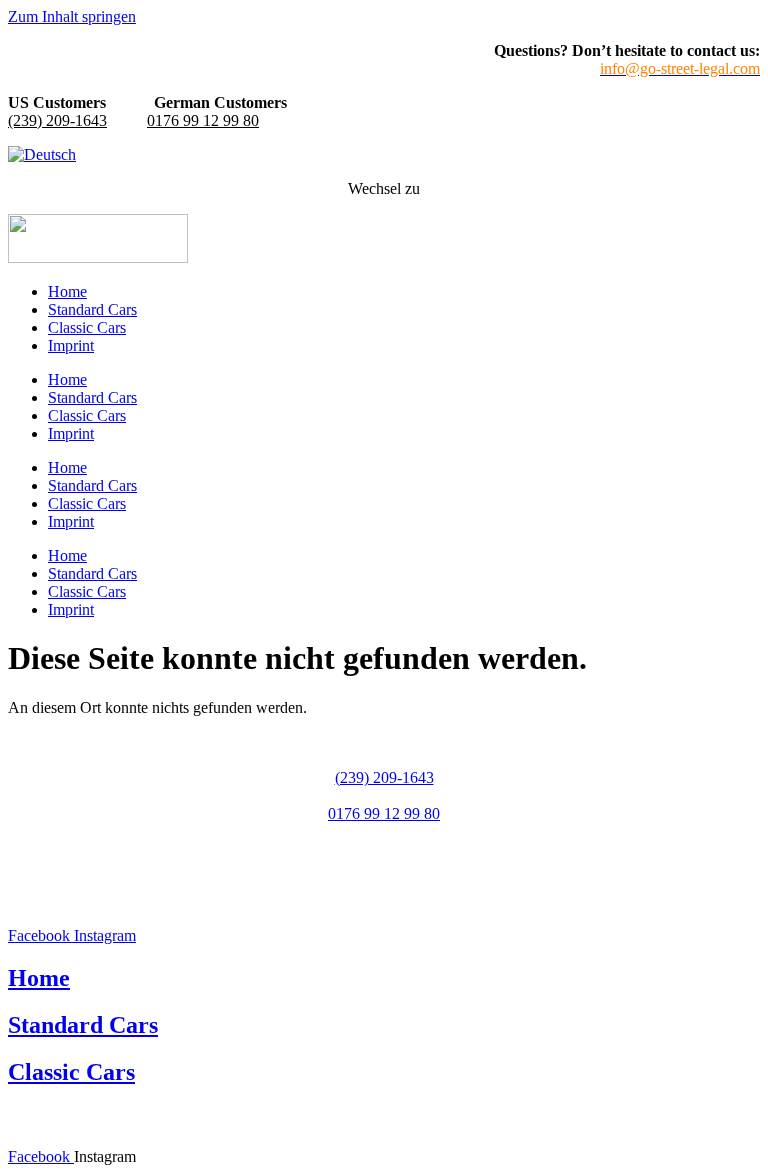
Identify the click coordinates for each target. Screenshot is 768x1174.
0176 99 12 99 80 (203, 120)
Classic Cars (87, 327)
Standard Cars (92, 309)
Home (67, 291)
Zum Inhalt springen (72, 16)
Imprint (71, 345)
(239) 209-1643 (57, 120)
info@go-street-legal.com (384, 849)
